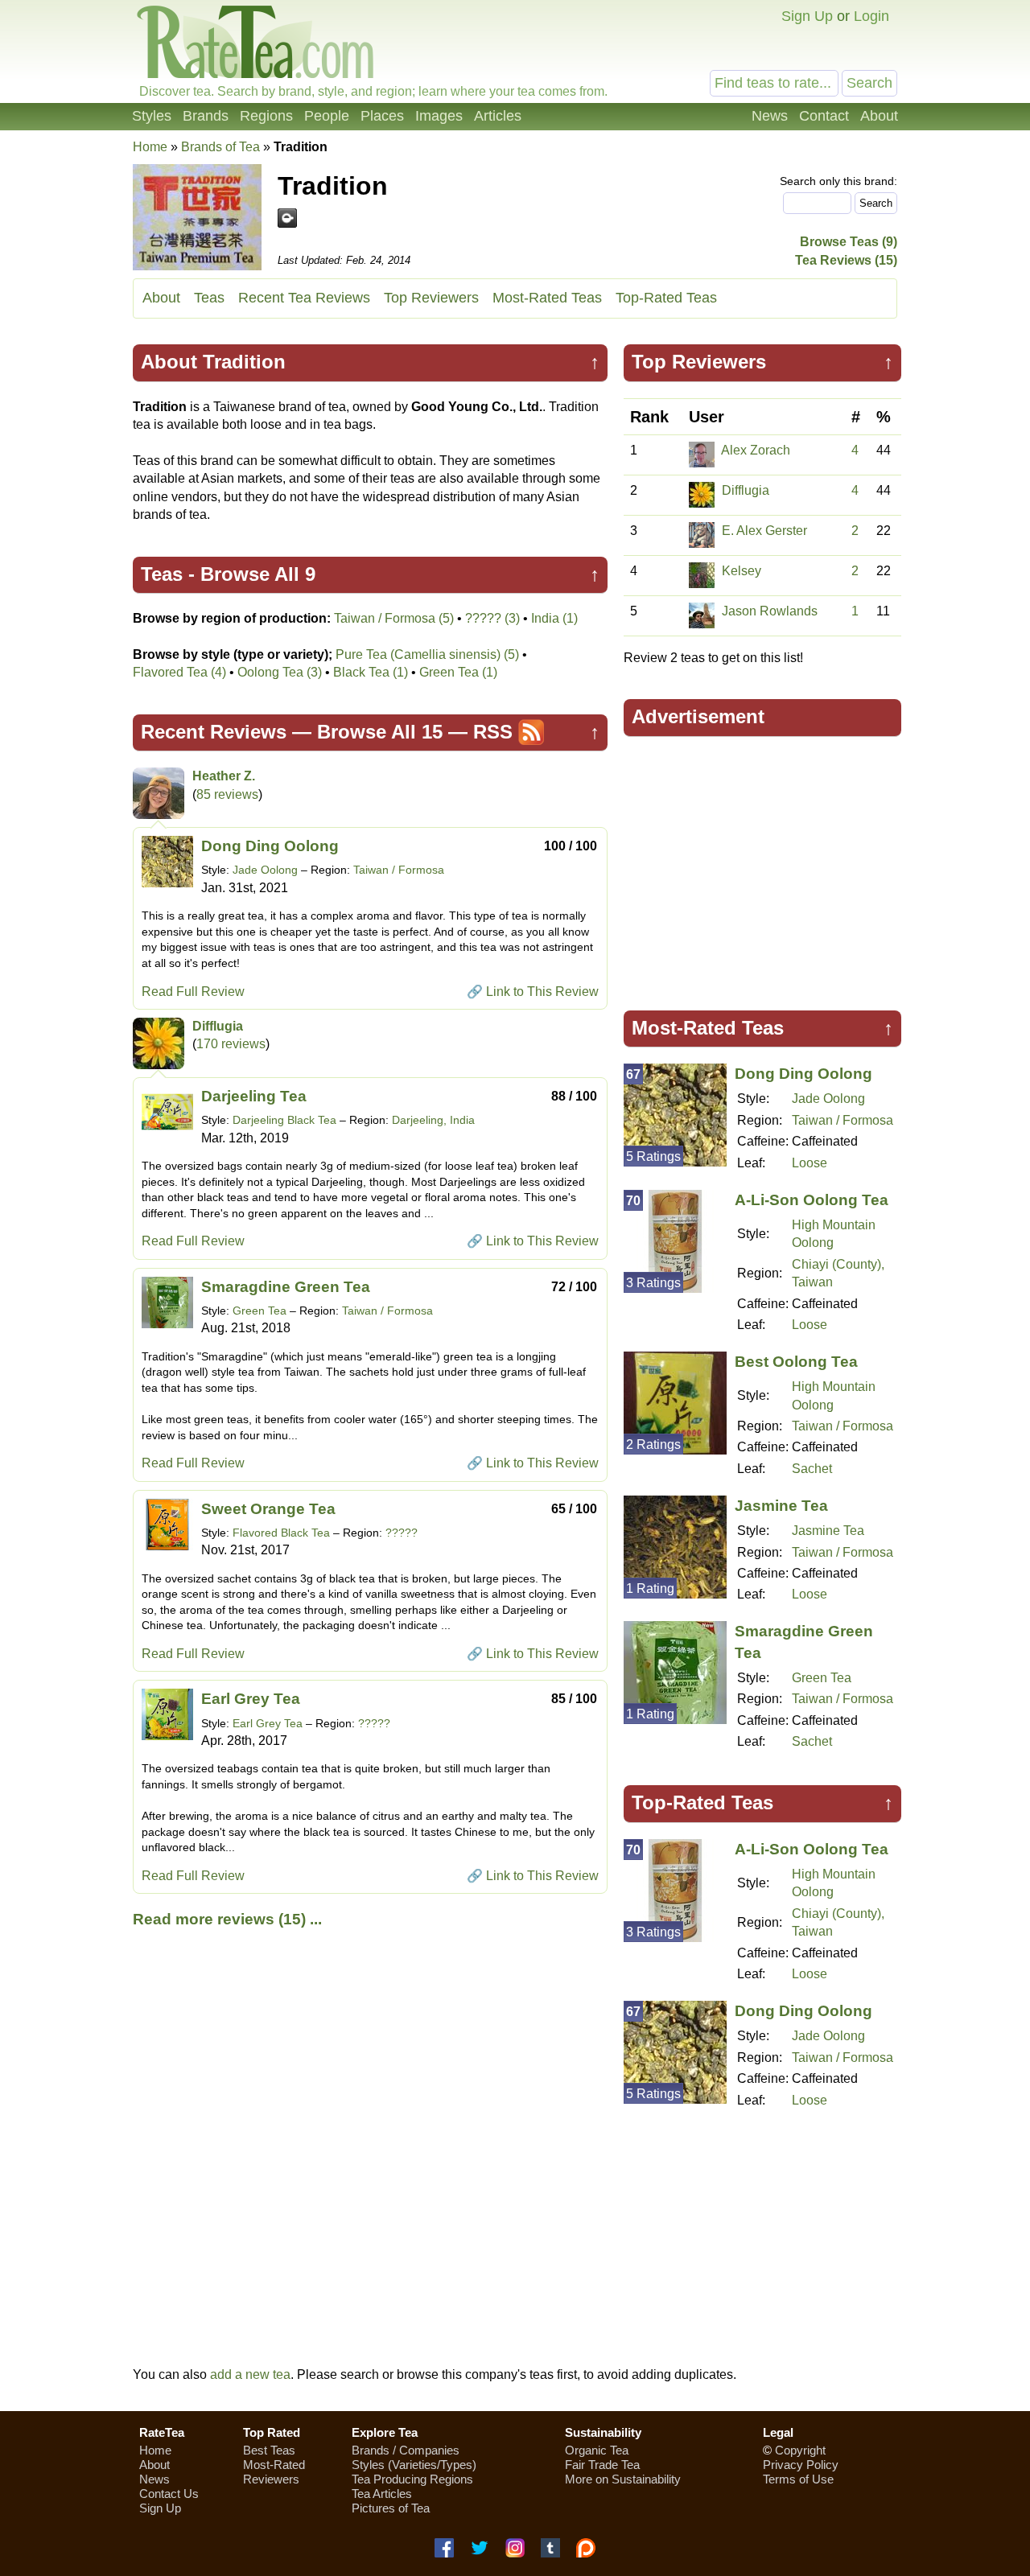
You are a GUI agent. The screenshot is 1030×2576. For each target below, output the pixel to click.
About (879, 116)
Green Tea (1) (458, 672)
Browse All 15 (380, 732)
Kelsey (742, 571)
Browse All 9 (258, 574)
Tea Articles (382, 2494)
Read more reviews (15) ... (227, 1919)
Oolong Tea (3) (280, 672)
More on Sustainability (623, 2479)
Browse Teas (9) (849, 242)
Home (150, 147)
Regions (266, 116)
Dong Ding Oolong (270, 846)
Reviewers (271, 2479)
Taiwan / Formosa (399, 870)
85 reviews (227, 794)
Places (382, 116)
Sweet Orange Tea (268, 1509)
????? (402, 1533)
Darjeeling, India (433, 1120)
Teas (209, 298)
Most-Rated (274, 2465)
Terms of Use (798, 2479)
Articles (498, 116)
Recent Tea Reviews (304, 298)
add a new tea (250, 2374)
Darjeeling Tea (254, 1096)
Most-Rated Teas (547, 298)
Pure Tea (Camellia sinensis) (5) (427, 654)
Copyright (800, 2450)
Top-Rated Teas (666, 298)
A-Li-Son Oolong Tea (812, 1200)
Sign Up (807, 16)
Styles (152, 116)
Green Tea (260, 1311)
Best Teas (269, 2450)
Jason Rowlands (770, 611)
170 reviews (231, 1044)
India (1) (554, 618)
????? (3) (492, 618)
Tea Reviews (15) (846, 260)
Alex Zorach (756, 450)
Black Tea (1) (371, 672)
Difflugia (218, 1026)
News (770, 116)
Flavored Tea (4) (179, 672)
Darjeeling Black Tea (284, 1120)
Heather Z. (224, 776)
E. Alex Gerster (764, 531)
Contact (824, 116)
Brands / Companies (406, 2450)
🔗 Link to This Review (533, 992)
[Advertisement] (763, 866)
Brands (206, 116)
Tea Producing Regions (412, 2479)
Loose (810, 1163)
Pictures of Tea (391, 2508)
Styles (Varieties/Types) (414, 2465)
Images (439, 116)
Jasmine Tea (781, 1506)
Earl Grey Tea (251, 1699)
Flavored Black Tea (281, 1533)
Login (871, 16)
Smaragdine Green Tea (286, 1287)
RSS (493, 732)
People (327, 116)
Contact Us (169, 2494)
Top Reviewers (431, 298)
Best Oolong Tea (796, 1362)
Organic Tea (597, 2450)
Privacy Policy (801, 2465)
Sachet (812, 1469)
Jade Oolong (265, 870)
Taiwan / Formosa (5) (394, 618)
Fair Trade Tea (602, 2465)
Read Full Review (193, 992)
